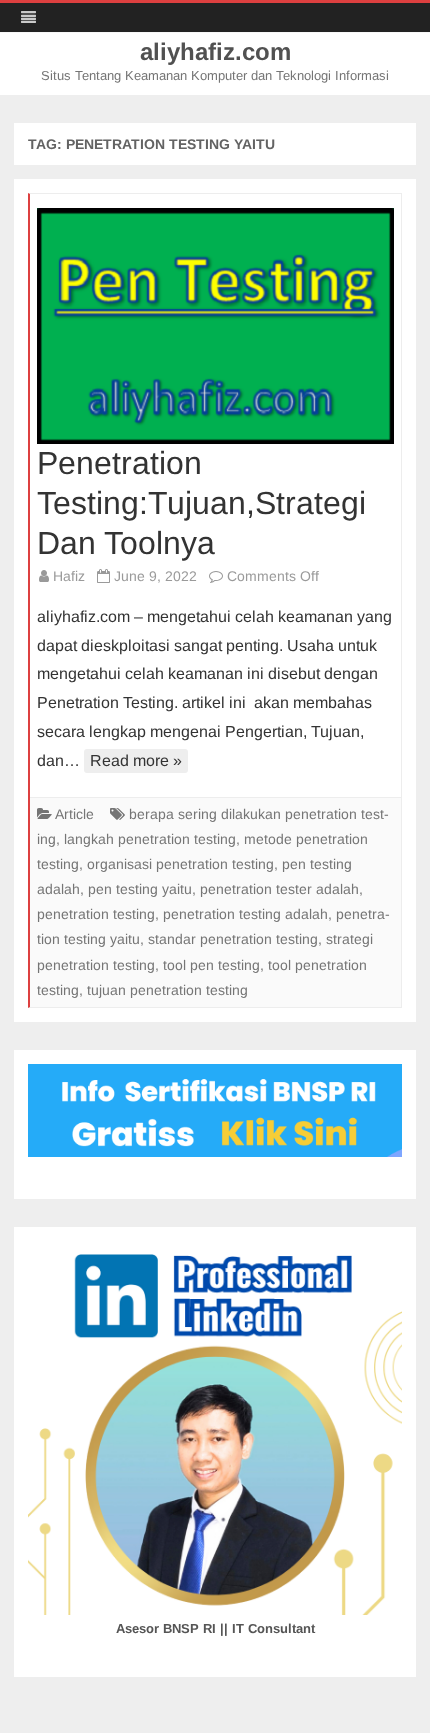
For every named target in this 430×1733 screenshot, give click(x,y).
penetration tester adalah (279, 889)
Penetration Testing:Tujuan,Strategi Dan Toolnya (201, 503)
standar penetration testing (233, 939)
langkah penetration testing (150, 839)
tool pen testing (211, 965)
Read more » (136, 760)
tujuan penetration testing (167, 990)
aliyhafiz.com (215, 52)
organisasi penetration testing (180, 864)
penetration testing (96, 914)
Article (74, 814)
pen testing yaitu (140, 889)
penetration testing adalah (245, 914)
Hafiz (69, 576)
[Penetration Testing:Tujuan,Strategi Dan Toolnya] (215, 326)
